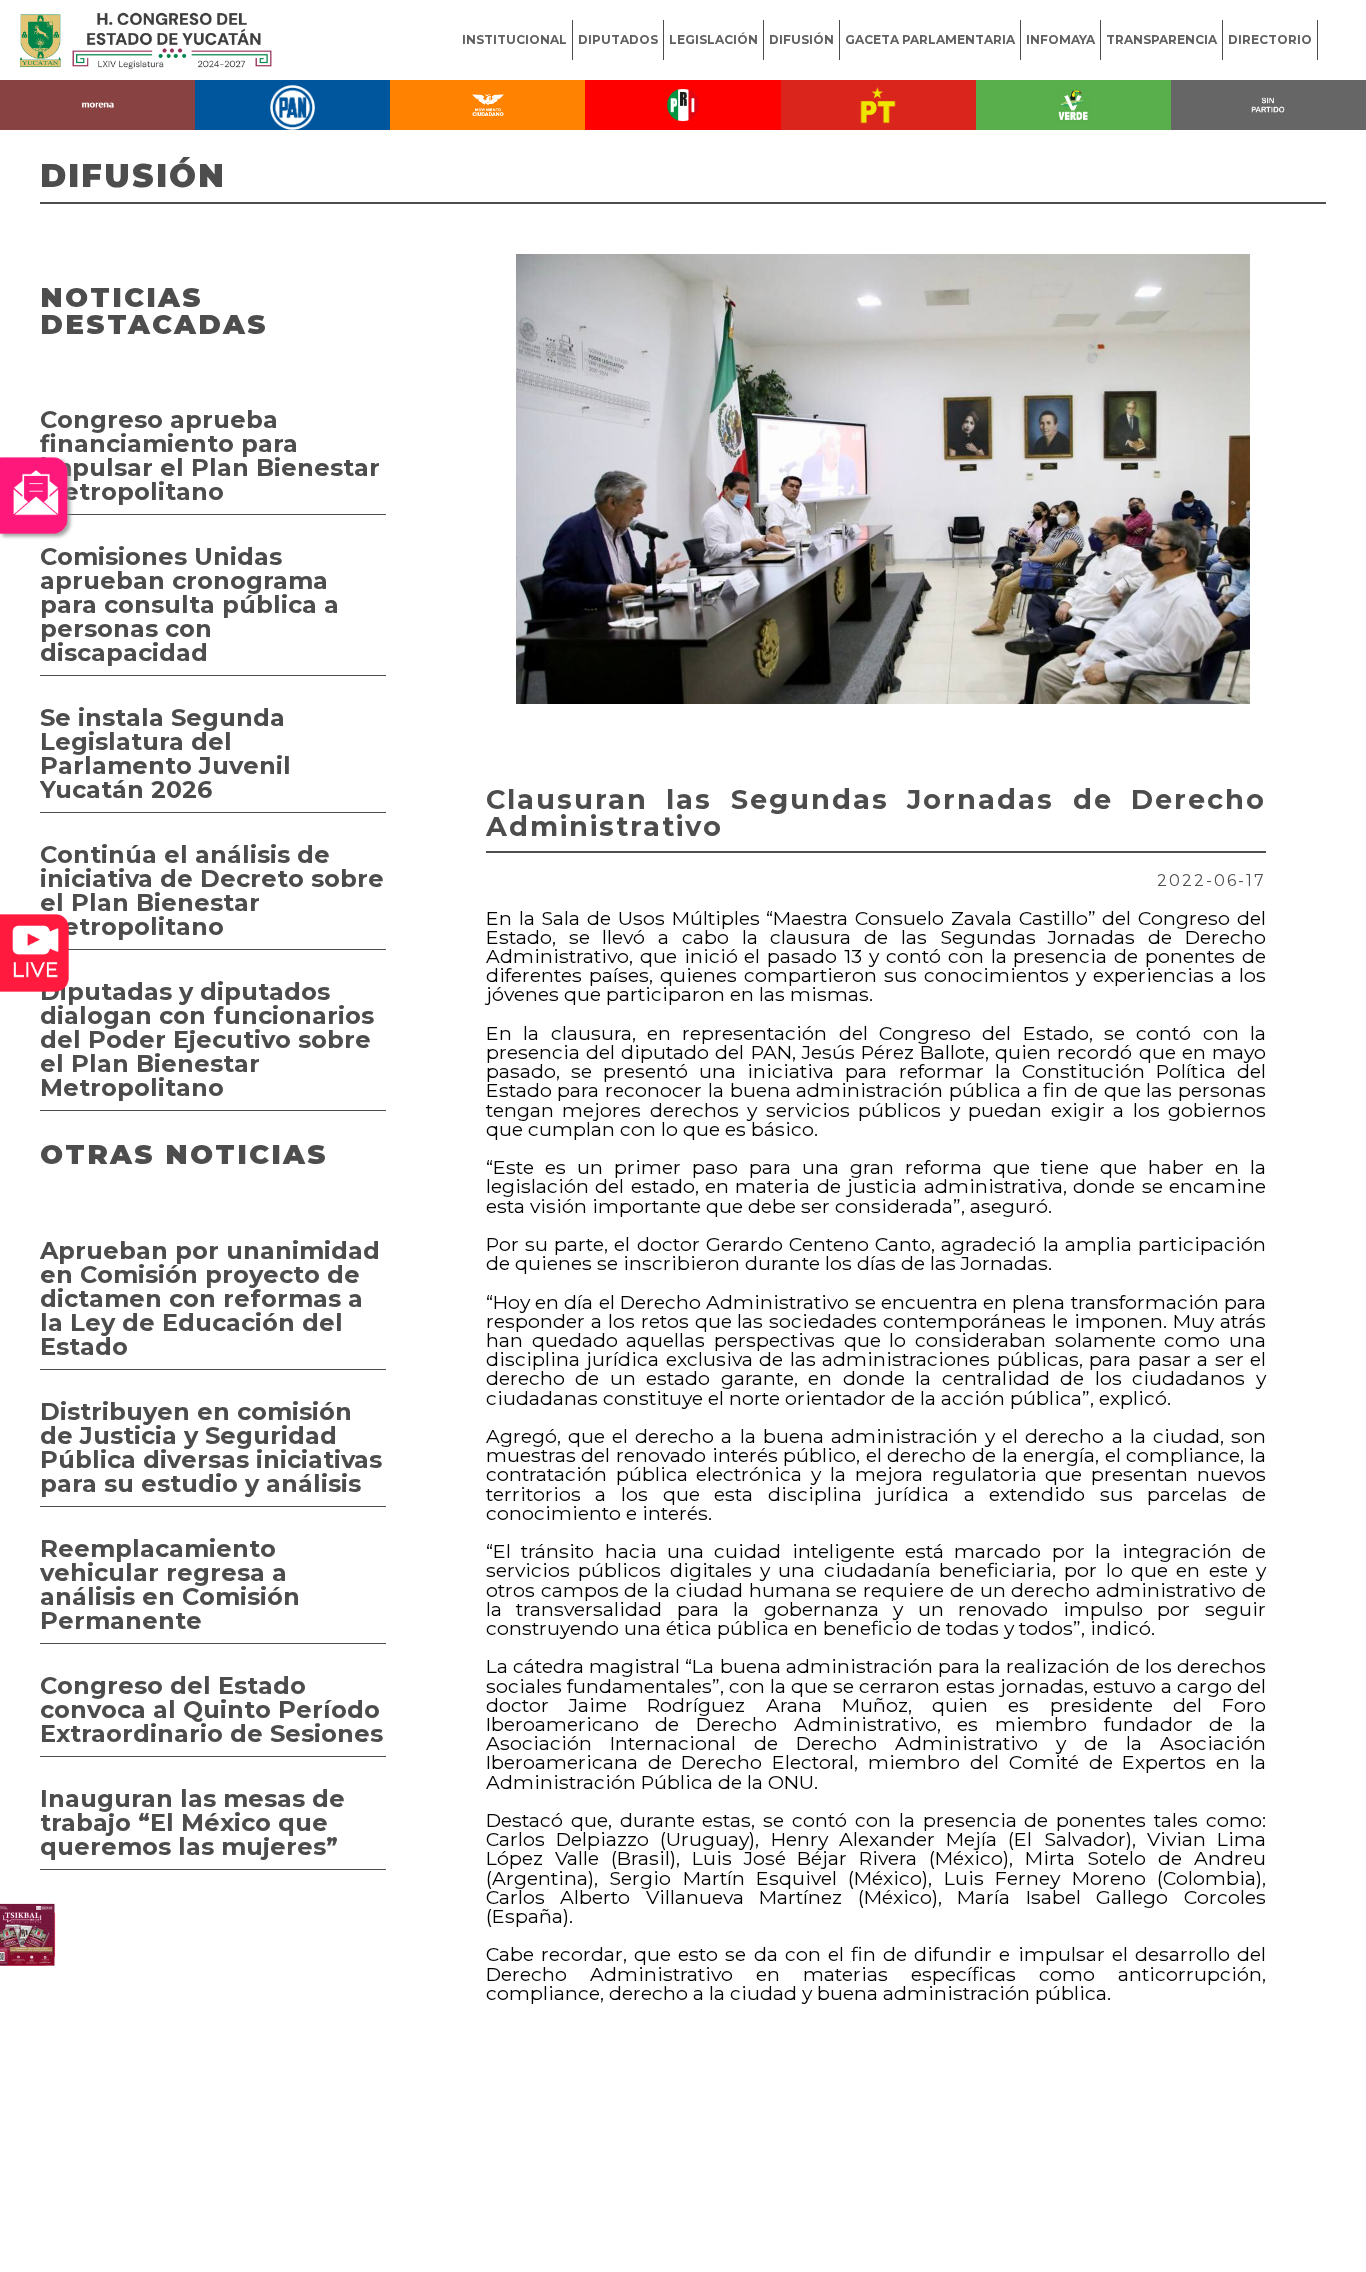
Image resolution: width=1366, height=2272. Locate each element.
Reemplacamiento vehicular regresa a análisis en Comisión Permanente (170, 1584)
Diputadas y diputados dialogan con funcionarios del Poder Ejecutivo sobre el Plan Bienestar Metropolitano (207, 1039)
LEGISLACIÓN (713, 39)
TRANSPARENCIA (1161, 39)
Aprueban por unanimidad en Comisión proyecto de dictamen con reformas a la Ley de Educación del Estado (210, 1298)
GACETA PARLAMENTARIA (930, 39)
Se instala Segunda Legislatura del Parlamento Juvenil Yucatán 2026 (165, 753)
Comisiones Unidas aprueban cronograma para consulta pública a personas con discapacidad (189, 604)
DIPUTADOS (618, 39)
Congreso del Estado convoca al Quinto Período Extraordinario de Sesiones (211, 1709)
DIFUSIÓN (801, 39)
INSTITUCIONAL (514, 39)
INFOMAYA (1060, 39)
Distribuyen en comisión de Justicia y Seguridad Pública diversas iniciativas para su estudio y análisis (211, 1447)
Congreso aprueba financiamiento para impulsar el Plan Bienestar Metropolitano (210, 455)
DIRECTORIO (1270, 39)
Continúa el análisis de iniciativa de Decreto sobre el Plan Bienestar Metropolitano (212, 890)
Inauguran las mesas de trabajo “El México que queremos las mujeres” (192, 1822)
